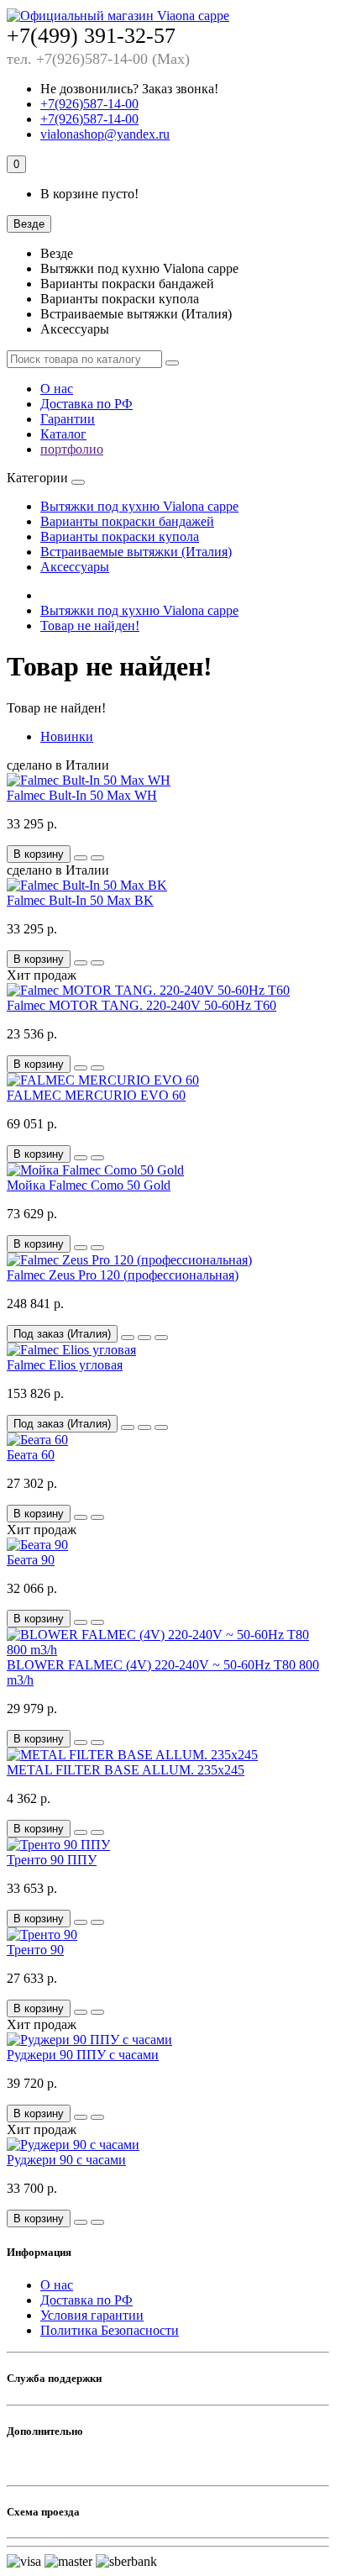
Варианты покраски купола (120, 536)
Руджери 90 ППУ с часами (83, 2055)
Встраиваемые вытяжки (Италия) (136, 552)
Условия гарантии (92, 2315)
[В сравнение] (97, 858)
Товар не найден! (90, 626)
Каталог (63, 434)
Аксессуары (75, 567)
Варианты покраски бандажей (127, 521)
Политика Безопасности (110, 2330)
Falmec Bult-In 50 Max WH (82, 795)
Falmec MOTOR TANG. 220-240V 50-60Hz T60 (142, 1005)
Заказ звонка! (129, 89)
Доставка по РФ (86, 404)
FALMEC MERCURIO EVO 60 (96, 1095)
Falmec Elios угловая (65, 1365)
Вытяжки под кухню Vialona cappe (139, 506)
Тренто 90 (35, 1950)
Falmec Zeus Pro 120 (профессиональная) (123, 1275)
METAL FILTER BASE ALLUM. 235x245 (126, 1770)
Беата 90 (31, 1560)
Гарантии (68, 419)
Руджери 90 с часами (66, 2160)
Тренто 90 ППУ (52, 1860)
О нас (57, 389)
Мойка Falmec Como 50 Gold (89, 1185)
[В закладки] (81, 858)
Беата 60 (31, 1455)
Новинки (67, 736)
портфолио (72, 449)
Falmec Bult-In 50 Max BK (80, 900)
